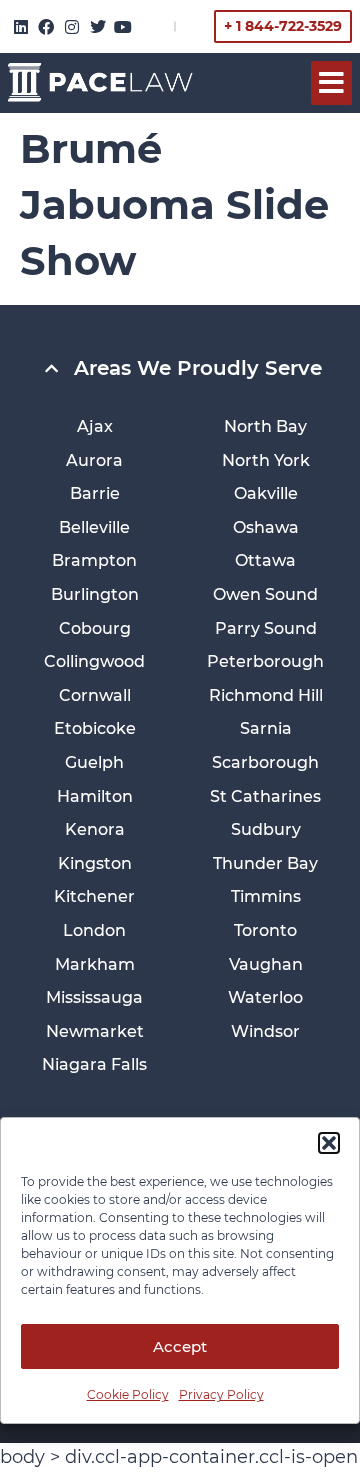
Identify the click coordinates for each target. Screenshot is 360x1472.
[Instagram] (72, 27)
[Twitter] (98, 27)
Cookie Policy (128, 1394)
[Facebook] (47, 27)
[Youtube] (123, 27)
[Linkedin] (21, 27)
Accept (180, 1346)
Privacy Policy (221, 1394)
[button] (329, 1143)
